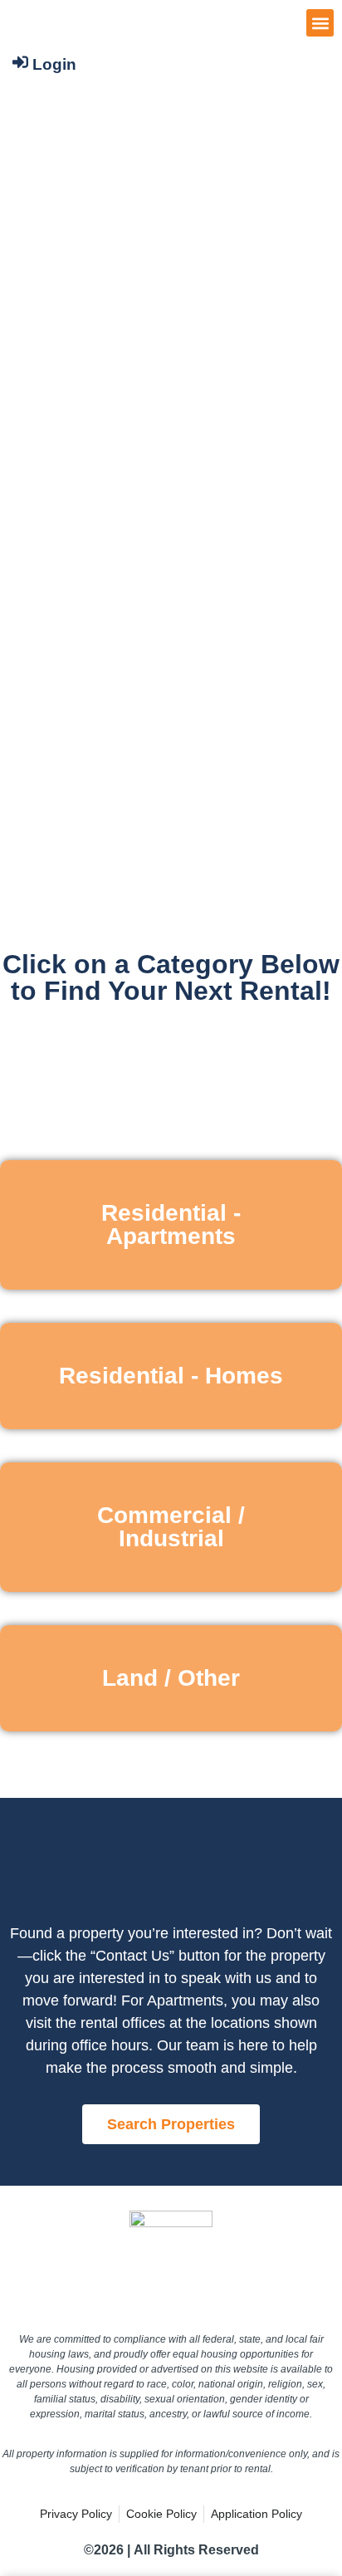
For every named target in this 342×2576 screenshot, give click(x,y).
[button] (320, 23)
